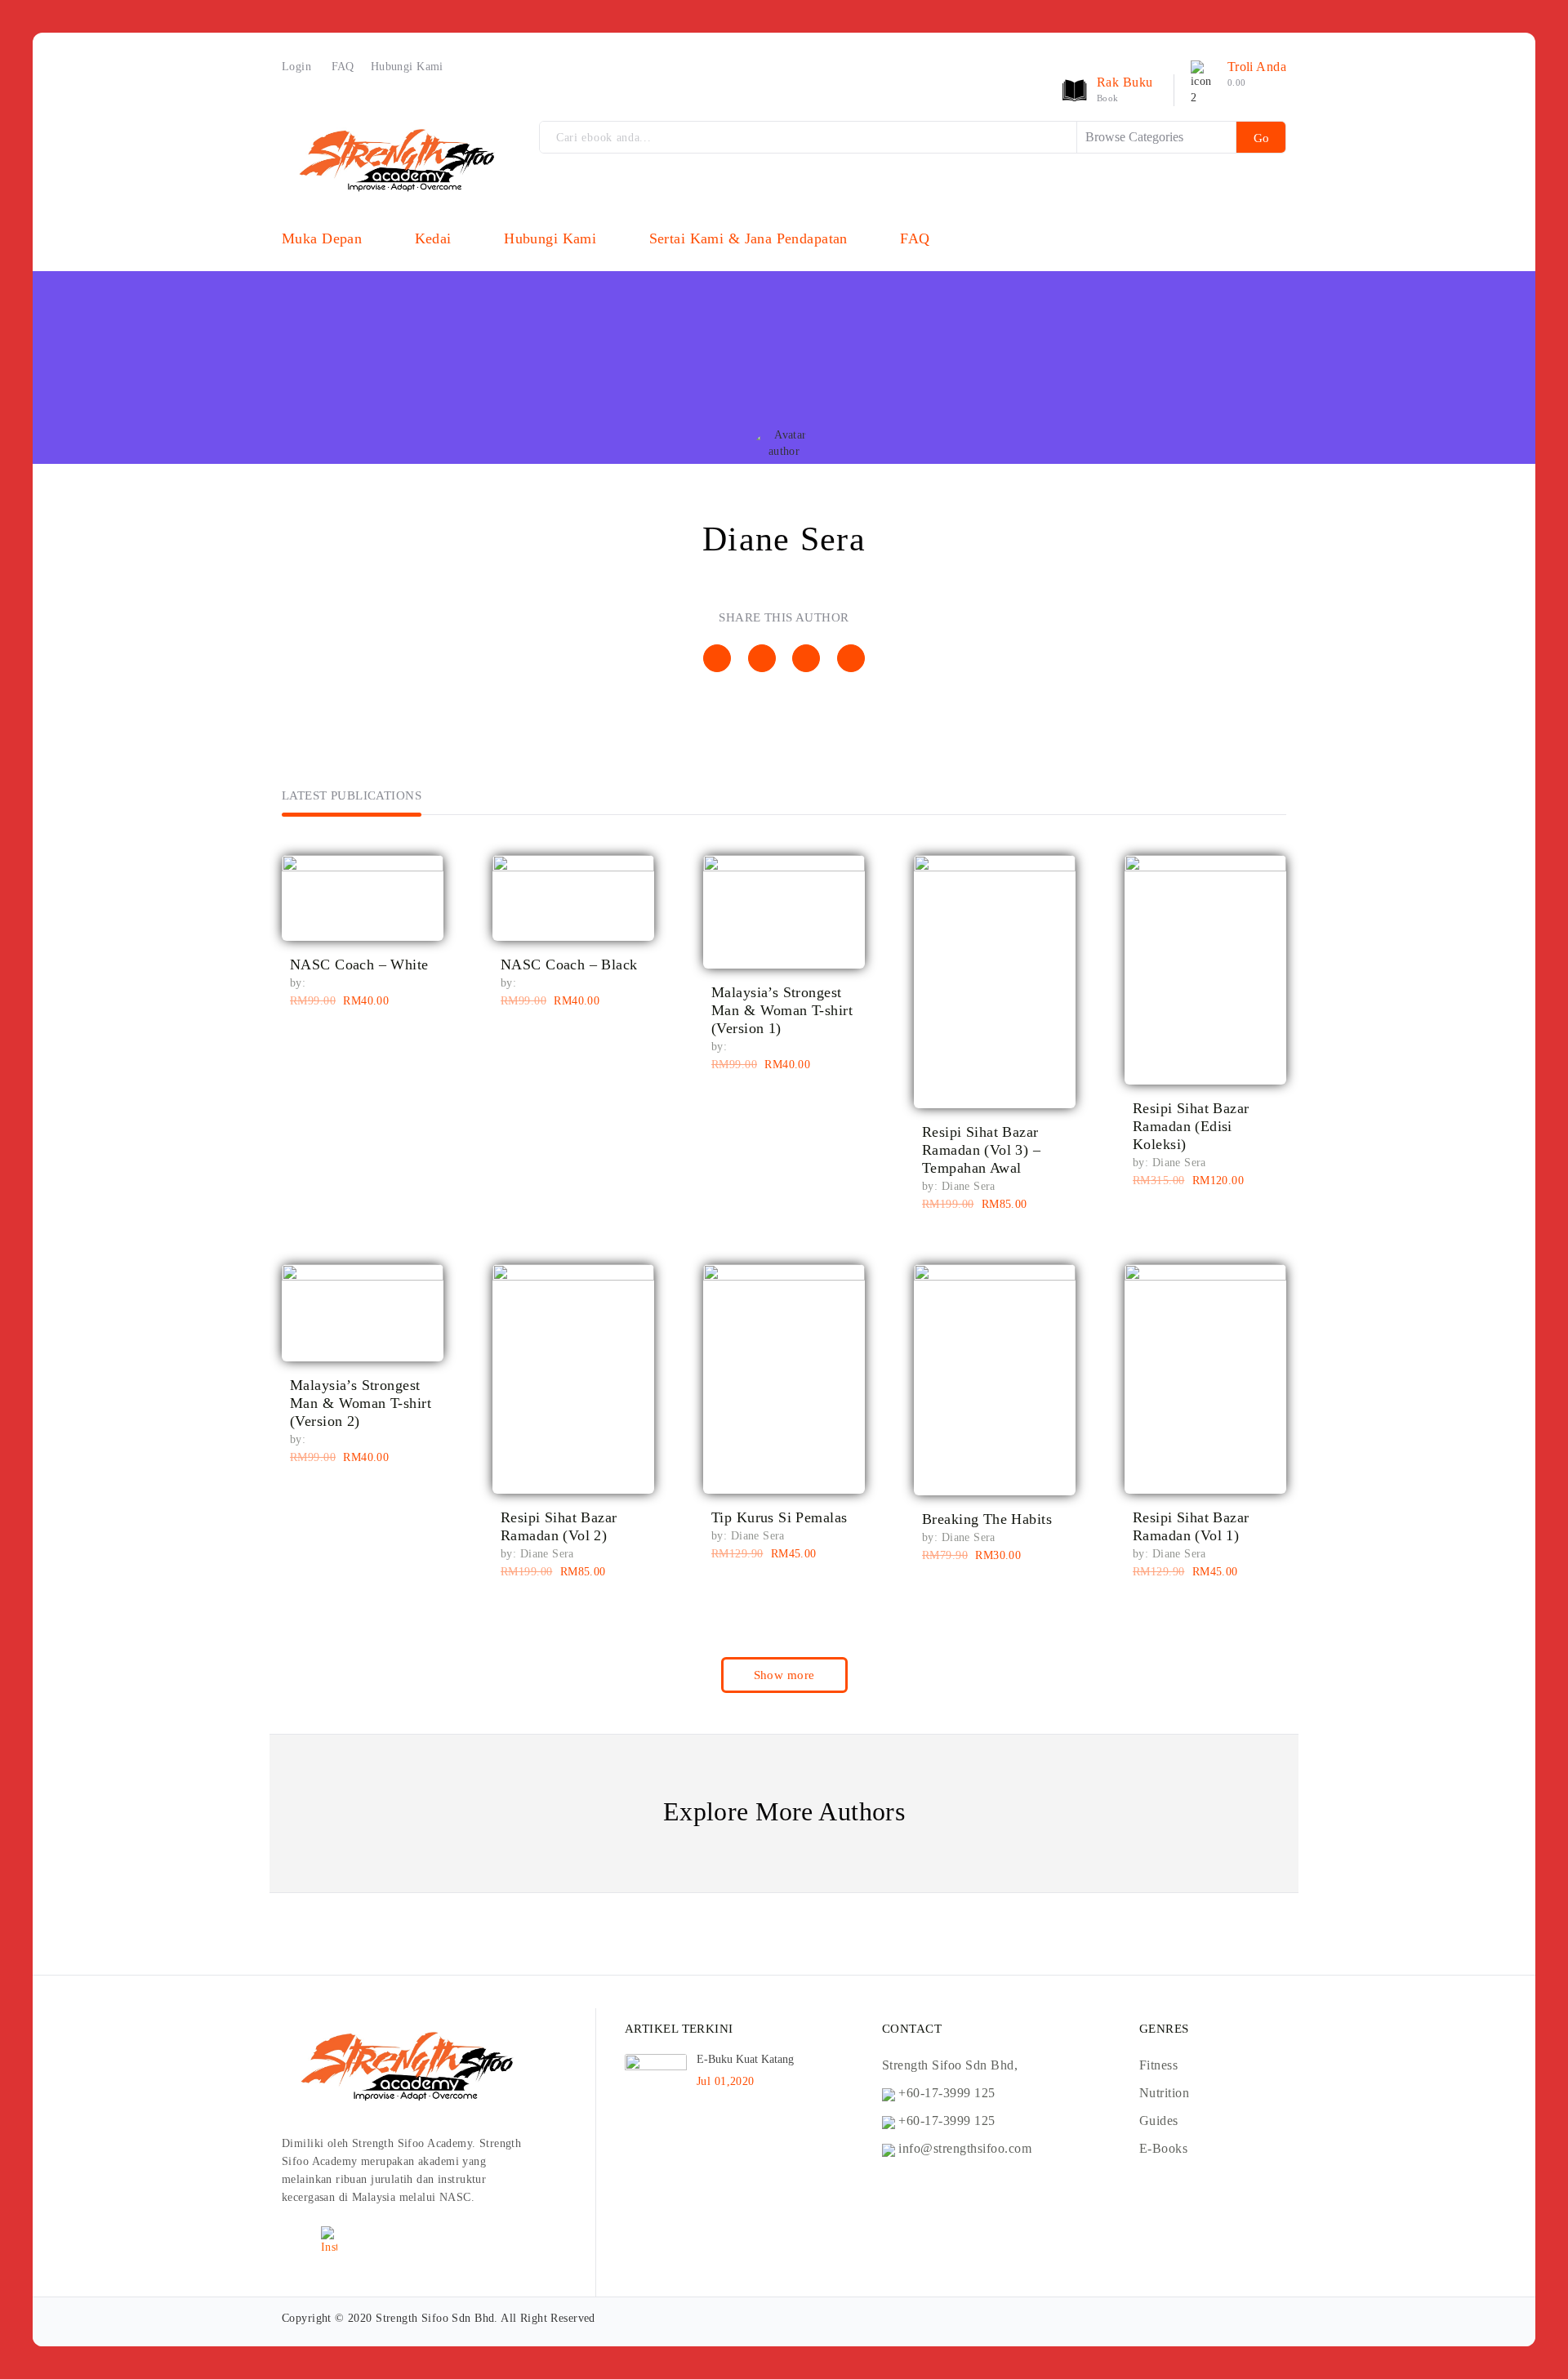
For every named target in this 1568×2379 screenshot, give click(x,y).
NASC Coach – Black (569, 965)
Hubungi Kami (407, 67)
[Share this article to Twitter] (762, 658)
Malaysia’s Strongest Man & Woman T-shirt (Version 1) (782, 1010)
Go (1261, 138)
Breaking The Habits (987, 1519)
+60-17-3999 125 (947, 2093)
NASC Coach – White (359, 965)
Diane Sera (969, 1186)
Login (296, 67)
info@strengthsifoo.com (965, 2148)
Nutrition (1164, 2093)
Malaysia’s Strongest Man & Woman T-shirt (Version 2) (361, 1403)
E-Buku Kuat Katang (745, 2059)
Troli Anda (1257, 67)
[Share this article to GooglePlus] (851, 658)
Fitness (1158, 2065)
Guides (1159, 2121)
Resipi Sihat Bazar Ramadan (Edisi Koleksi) (1191, 1126)
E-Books (1163, 2148)
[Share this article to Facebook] (717, 658)
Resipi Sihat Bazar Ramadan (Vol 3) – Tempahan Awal (981, 1150)
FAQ (343, 67)
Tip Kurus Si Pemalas (779, 1517)
